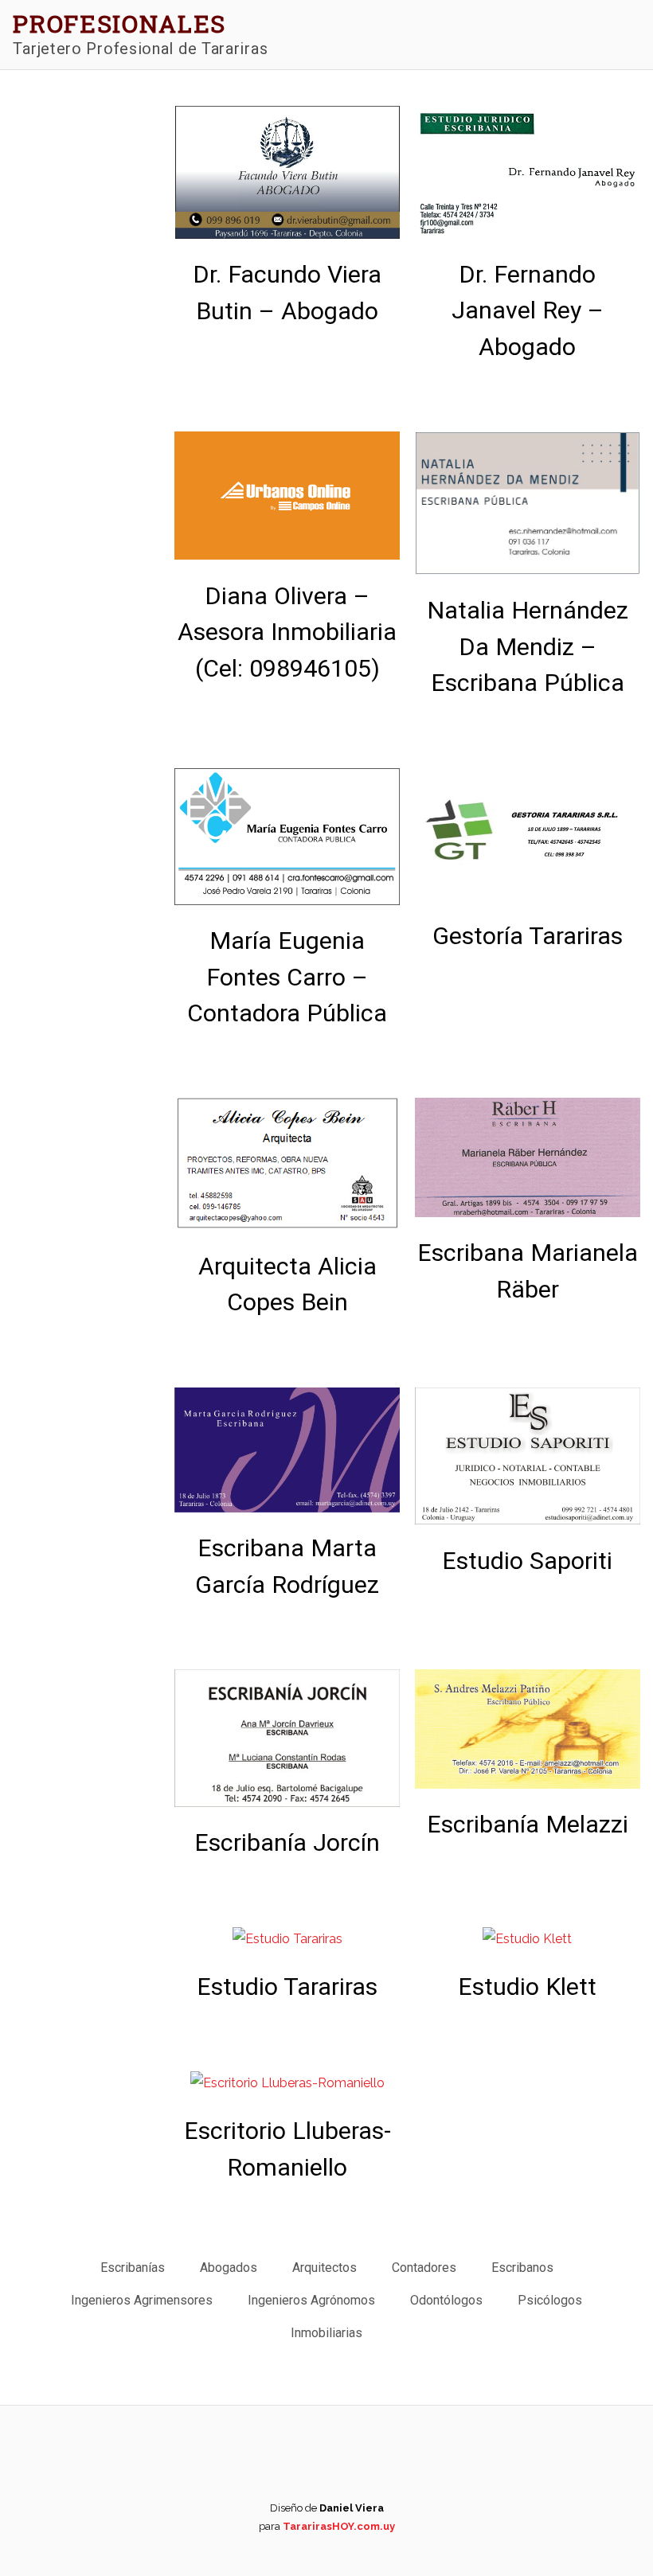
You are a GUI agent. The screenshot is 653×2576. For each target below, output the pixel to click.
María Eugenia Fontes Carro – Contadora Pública (287, 977)
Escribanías (133, 2268)
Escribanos (522, 2268)
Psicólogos (550, 2300)
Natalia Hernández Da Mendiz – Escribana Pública (528, 646)
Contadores (424, 2268)
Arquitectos (325, 2268)
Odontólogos (446, 2300)
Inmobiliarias (326, 2333)
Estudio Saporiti (527, 1561)
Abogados (229, 2268)
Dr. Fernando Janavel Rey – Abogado (528, 310)
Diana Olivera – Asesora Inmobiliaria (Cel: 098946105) (287, 632)
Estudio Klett (527, 1987)
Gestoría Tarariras (528, 936)
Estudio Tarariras (287, 1987)
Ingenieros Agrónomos (311, 2300)
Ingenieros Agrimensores (142, 2300)
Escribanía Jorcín (287, 1842)
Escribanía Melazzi (528, 1824)
